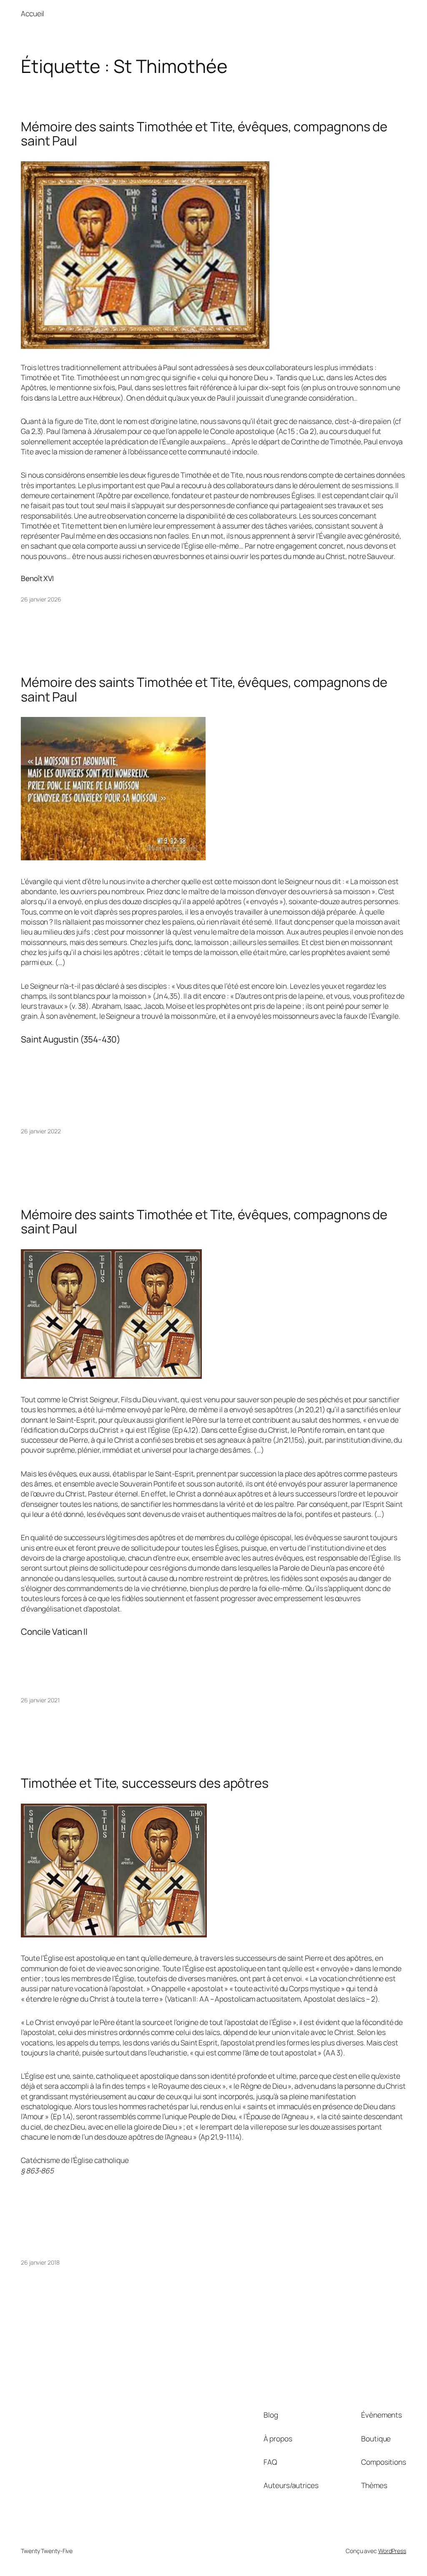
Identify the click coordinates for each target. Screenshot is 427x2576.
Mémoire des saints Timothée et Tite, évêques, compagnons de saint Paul (204, 134)
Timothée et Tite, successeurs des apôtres (145, 1783)
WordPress (392, 2551)
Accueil (33, 13)
